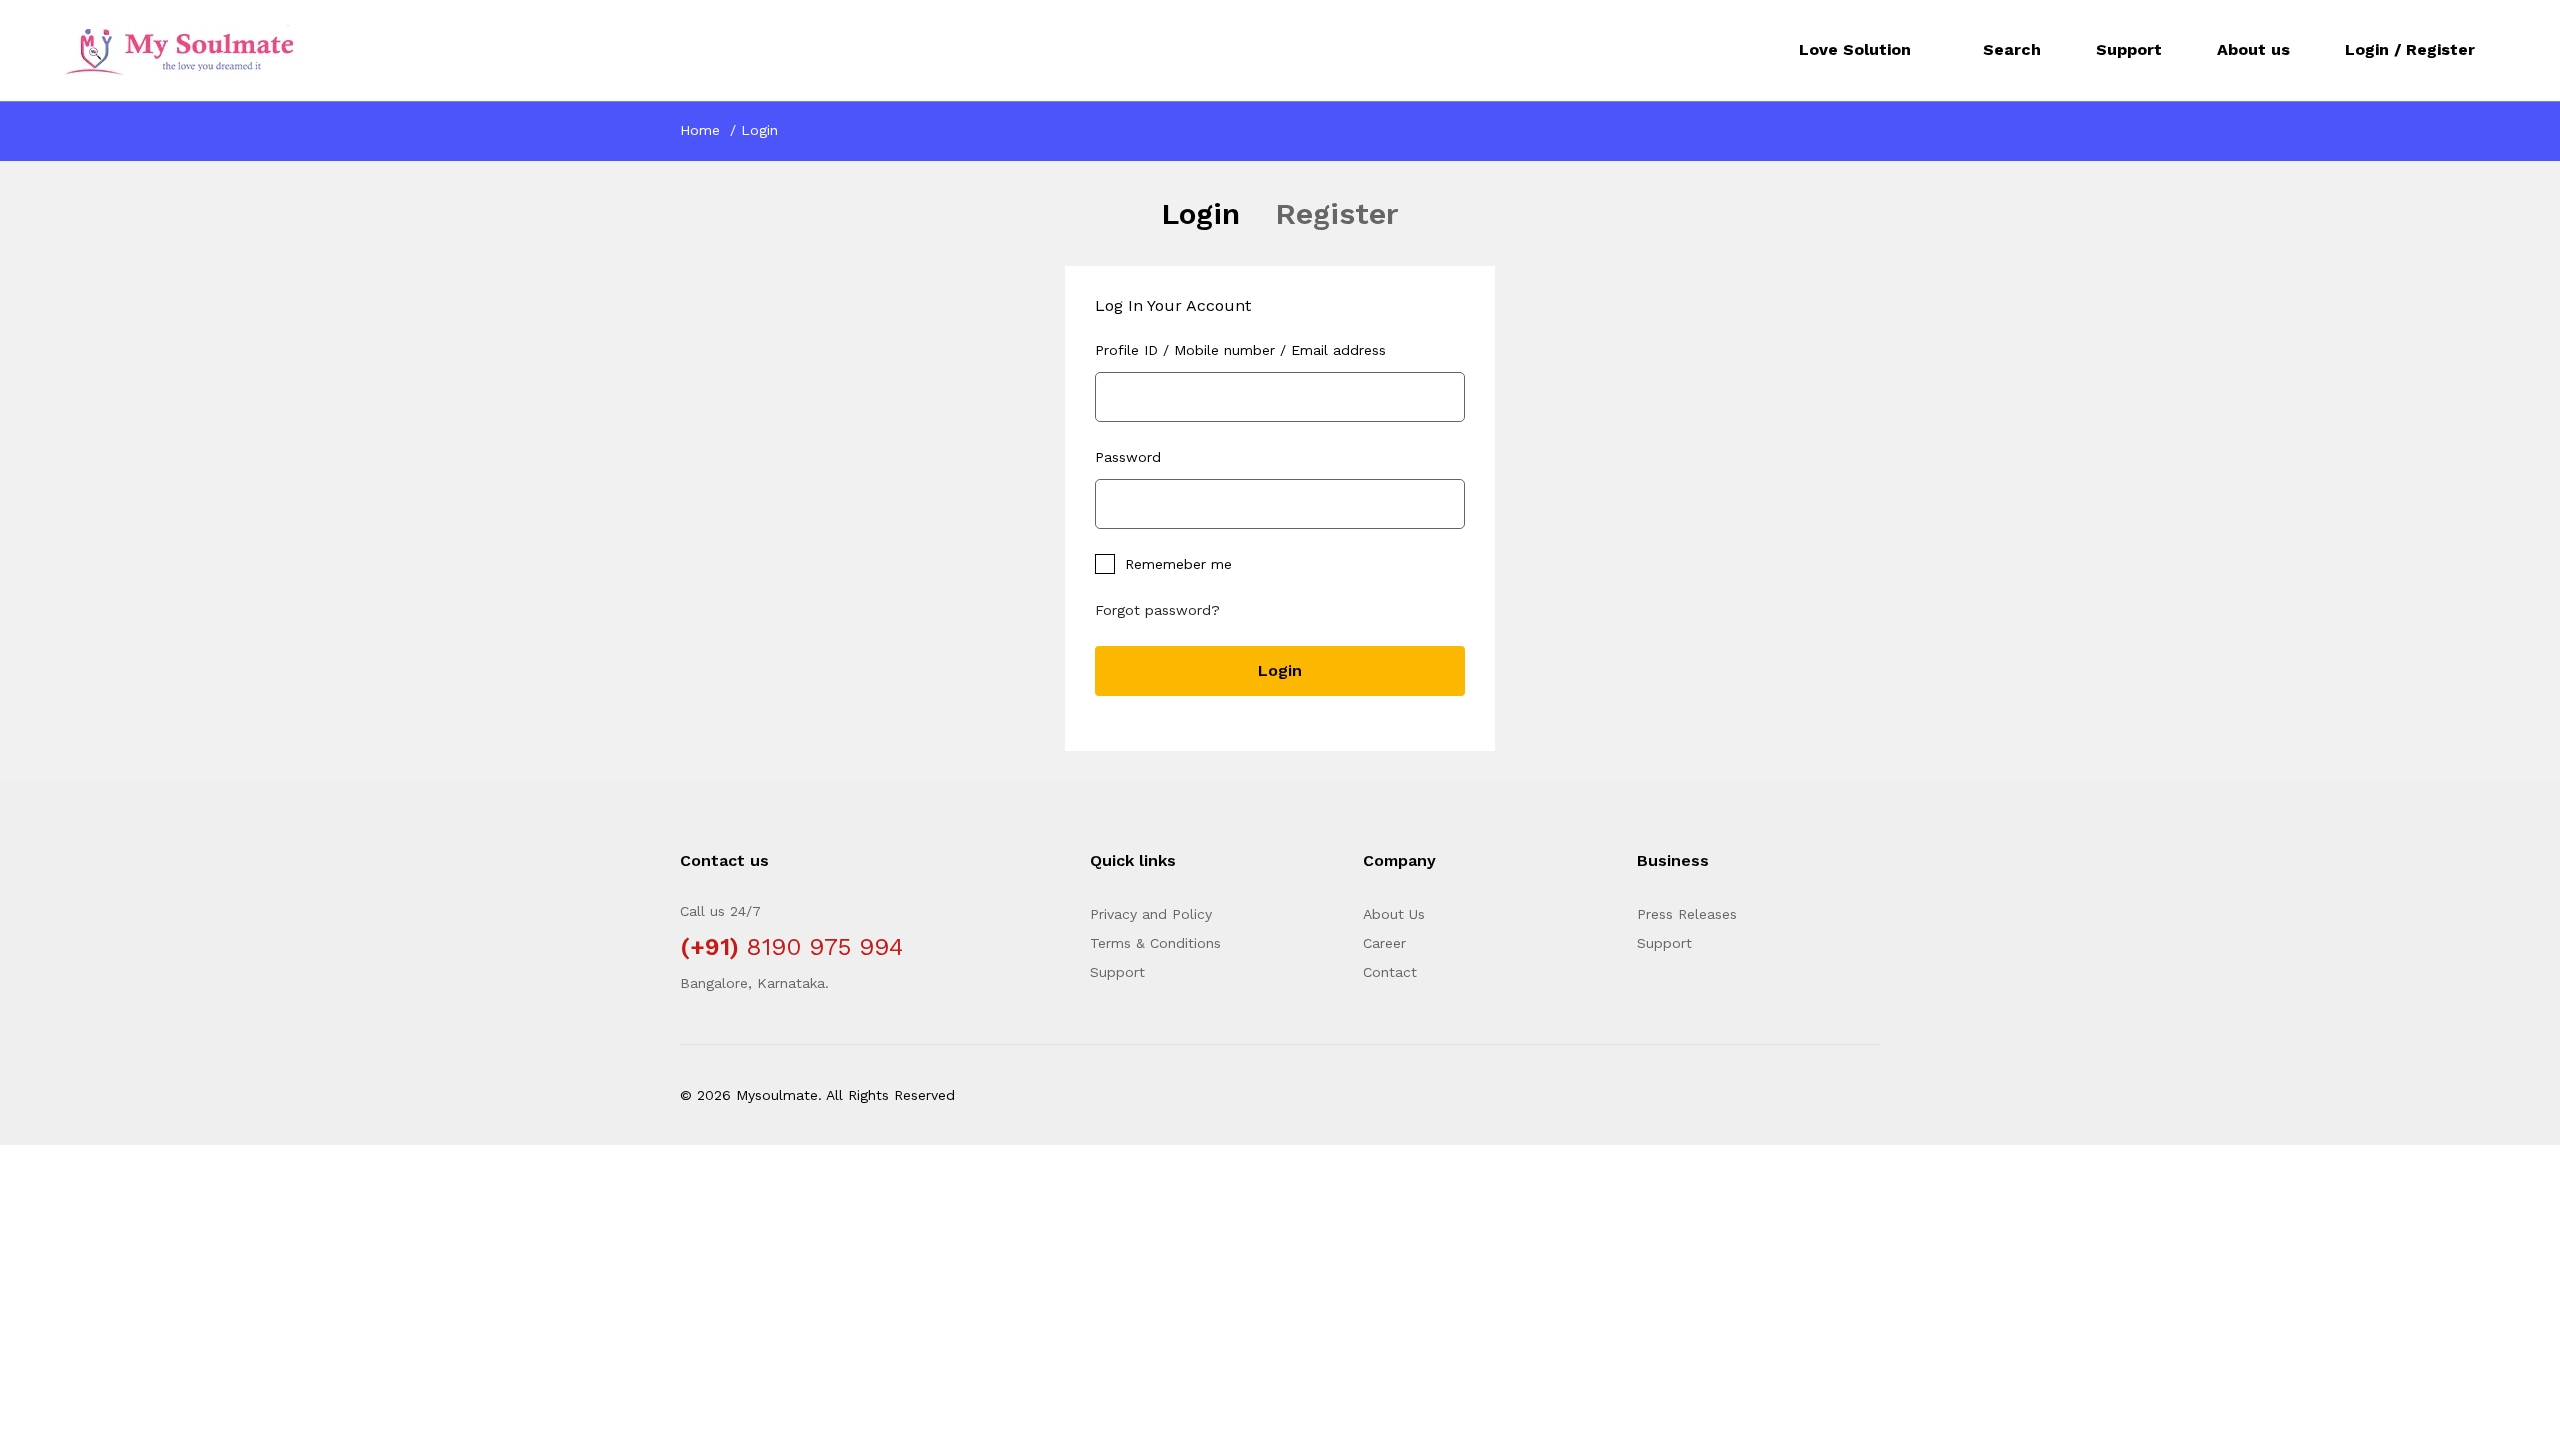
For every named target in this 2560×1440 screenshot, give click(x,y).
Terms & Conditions (1155, 943)
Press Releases (1687, 914)
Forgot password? (1157, 610)
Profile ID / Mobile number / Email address (1240, 350)
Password (1128, 457)
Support (2129, 49)
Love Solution (1855, 49)
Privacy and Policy (1151, 914)
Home (700, 130)
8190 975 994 (824, 947)
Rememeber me (1178, 564)
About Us (1394, 914)
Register (1337, 213)
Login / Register (2410, 49)
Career (1384, 943)
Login (1200, 213)
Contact (1390, 972)
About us (2253, 49)
